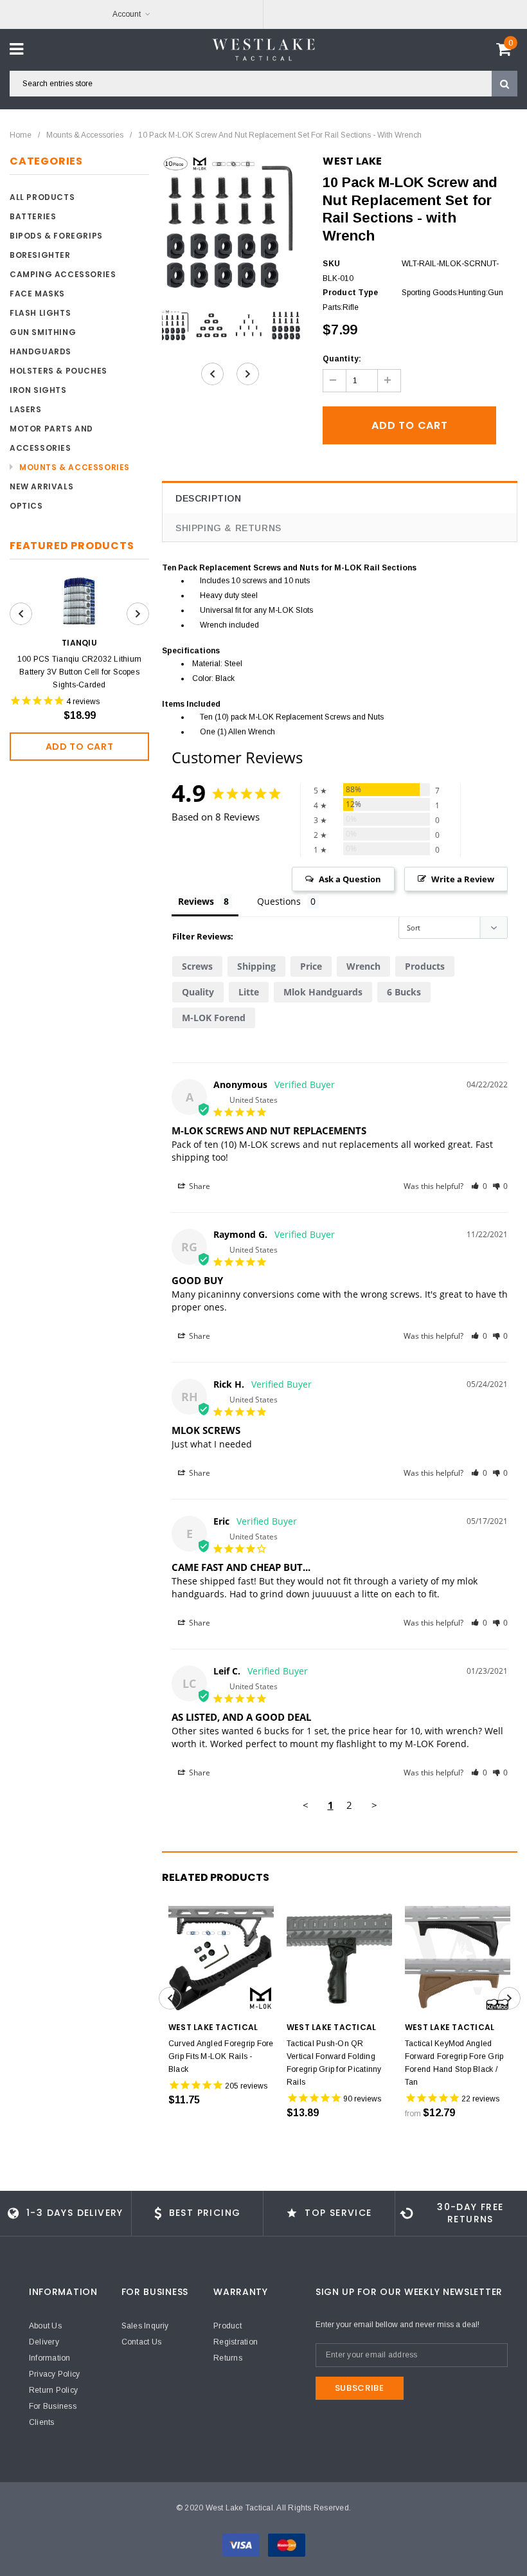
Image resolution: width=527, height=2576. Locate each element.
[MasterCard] (287, 2544)
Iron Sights (38, 390)
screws (197, 966)
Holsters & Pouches (58, 371)
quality (198, 992)
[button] (479, 1186)
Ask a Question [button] (350, 879)
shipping (256, 966)
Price (311, 966)
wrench (363, 966)
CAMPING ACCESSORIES (63, 274)
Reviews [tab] (196, 901)
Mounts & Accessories (85, 135)
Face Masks (37, 294)
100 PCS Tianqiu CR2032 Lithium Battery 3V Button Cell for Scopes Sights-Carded (79, 672)
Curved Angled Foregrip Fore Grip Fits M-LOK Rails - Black (221, 2056)
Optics (26, 506)
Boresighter (40, 255)
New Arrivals (41, 486)
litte (249, 992)
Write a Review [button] (463, 879)
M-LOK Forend (214, 1018)
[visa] (242, 2544)
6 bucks (404, 992)
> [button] (374, 1805)
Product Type (350, 293)
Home (21, 135)
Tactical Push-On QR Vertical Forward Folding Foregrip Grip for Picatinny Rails (334, 2063)
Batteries (33, 216)
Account (127, 14)
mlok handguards (323, 992)
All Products (42, 197)
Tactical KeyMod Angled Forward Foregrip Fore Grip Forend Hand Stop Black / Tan (454, 2063)
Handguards (40, 351)
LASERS (26, 409)
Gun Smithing (43, 332)
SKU (331, 264)
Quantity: (342, 359)
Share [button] (199, 1186)
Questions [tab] (279, 901)
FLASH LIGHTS (40, 313)
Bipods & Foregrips (56, 236)
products (425, 966)
